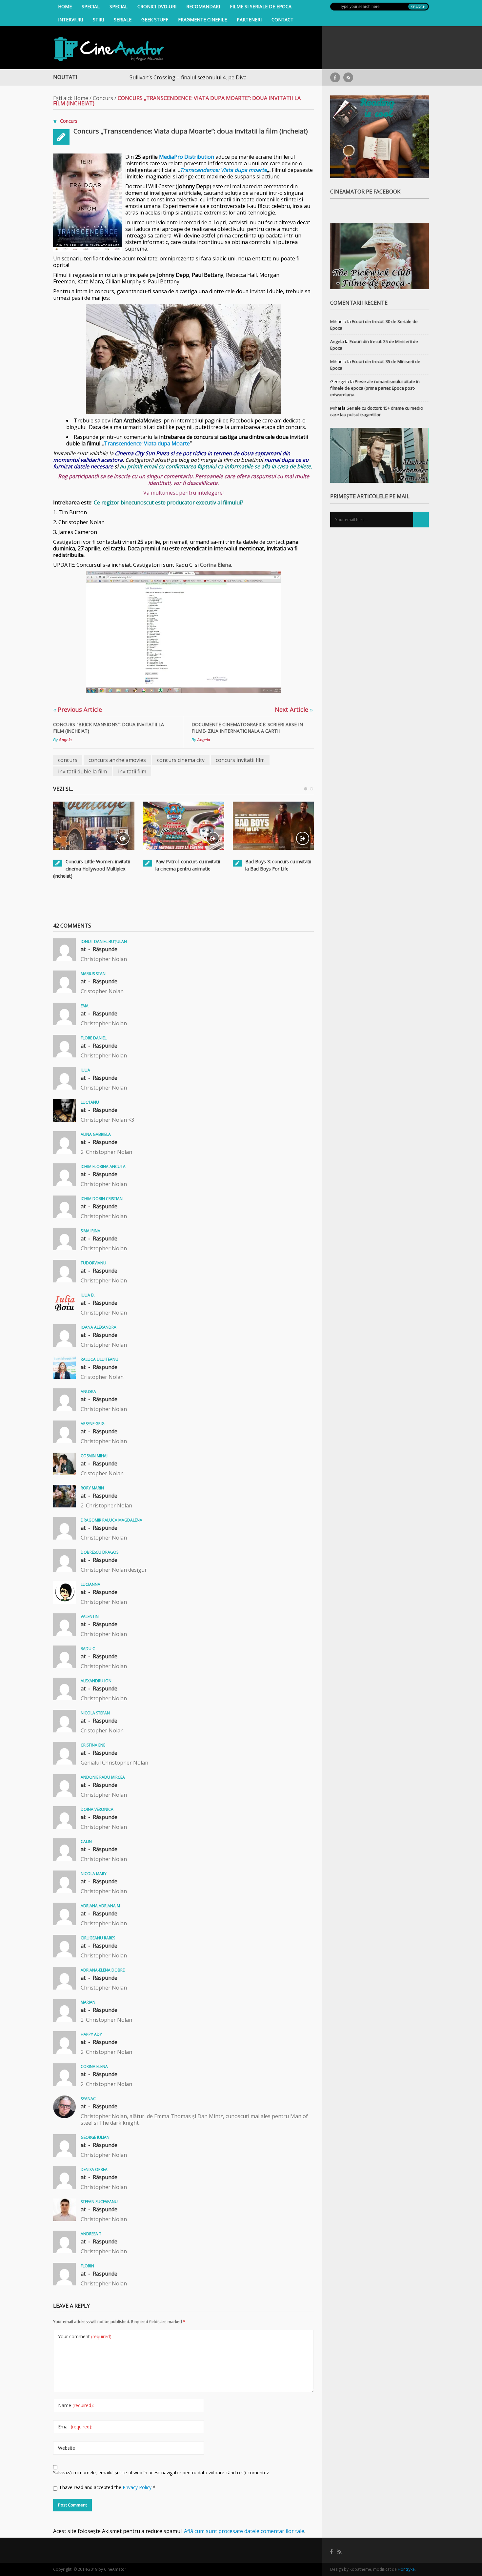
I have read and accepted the (108, 2487)
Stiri (98, 20)
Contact (282, 20)
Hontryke (406, 2569)
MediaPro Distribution (187, 157)
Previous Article (78, 709)
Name (76, 2405)
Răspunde (105, 949)
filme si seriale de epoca (261, 6)
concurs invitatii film (240, 760)
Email (75, 2427)
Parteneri (249, 20)
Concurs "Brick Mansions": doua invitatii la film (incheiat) (109, 728)
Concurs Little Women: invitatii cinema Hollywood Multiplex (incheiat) (91, 869)
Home (65, 6)
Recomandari (203, 6)
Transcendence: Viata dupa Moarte (147, 443)
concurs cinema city (181, 760)
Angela (65, 740)
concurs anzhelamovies (117, 760)
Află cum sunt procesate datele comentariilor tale (244, 2531)
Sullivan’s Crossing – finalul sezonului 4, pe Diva (129, 77)
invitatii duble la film (82, 771)
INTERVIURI (70, 20)
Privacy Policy (138, 2487)
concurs (68, 760)
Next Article (294, 709)
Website (67, 2448)
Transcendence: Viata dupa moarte (223, 170)
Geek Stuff (155, 20)
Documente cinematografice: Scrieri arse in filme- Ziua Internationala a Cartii (247, 728)
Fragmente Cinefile (202, 20)
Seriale (123, 20)
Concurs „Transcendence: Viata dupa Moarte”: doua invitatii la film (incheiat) (191, 131)
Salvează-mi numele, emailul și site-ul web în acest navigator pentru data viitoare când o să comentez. (161, 2473)
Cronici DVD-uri (157, 6)
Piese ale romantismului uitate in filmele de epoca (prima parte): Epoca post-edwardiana (375, 388)
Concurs (103, 98)
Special (91, 6)
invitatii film (132, 771)
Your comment (85, 2336)
